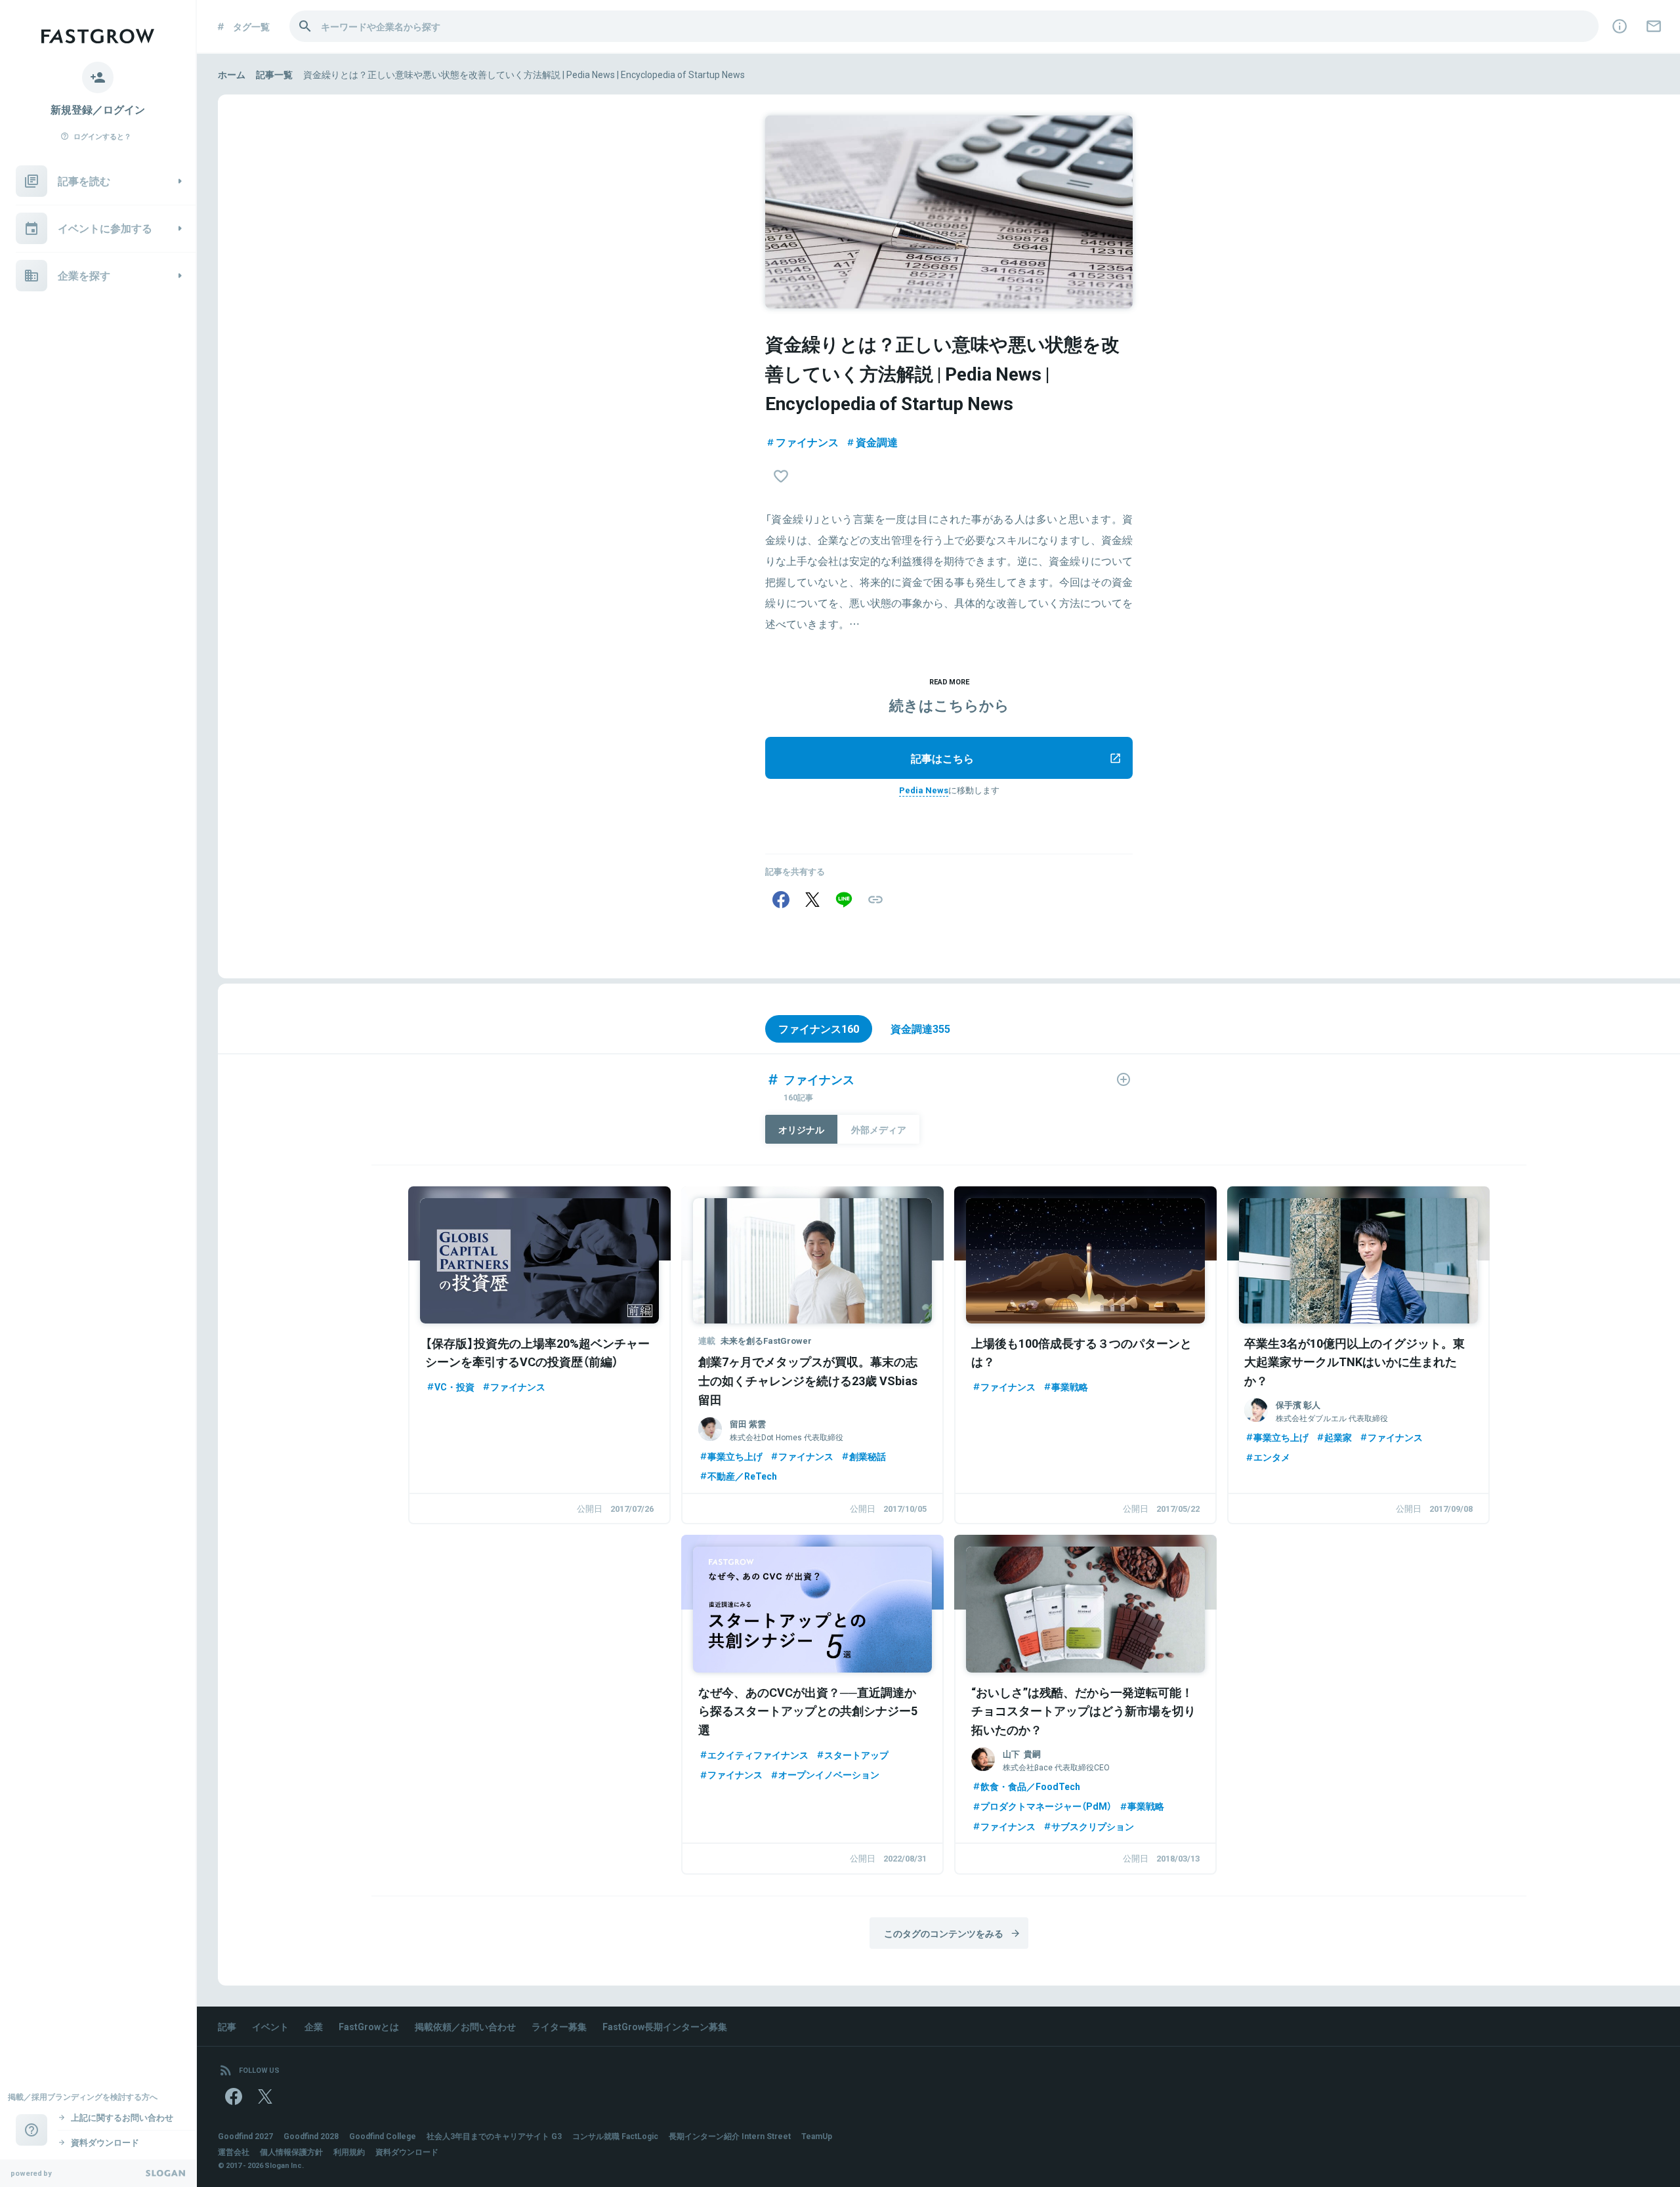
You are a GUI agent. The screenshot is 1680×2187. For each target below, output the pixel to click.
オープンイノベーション (829, 1774)
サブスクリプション (1093, 1826)
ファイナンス (807, 442)
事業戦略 (1070, 1386)
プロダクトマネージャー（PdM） (1046, 1806)
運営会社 (234, 2152)
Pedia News (924, 790)
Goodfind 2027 (245, 2136)
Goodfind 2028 (311, 2136)
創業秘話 (868, 1456)
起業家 (1338, 1437)
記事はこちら (942, 758)
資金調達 (877, 442)
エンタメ (1272, 1457)
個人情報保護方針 (291, 2152)
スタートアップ (856, 1755)
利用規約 (349, 2152)
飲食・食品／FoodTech (1030, 1786)
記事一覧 (274, 74)
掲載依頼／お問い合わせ (465, 2026)
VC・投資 (454, 1386)
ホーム (232, 74)
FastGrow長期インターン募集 (665, 2026)
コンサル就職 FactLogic (615, 2136)
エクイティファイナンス (758, 1755)
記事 (227, 2026)
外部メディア (879, 1129)
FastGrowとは (369, 2026)
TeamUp (817, 2136)
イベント (270, 2026)
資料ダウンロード (407, 2152)
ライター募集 (559, 2026)
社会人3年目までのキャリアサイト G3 (494, 2136)
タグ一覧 (251, 26)
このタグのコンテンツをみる (944, 1933)
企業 (314, 2026)
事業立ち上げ (735, 1456)
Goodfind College (383, 2136)
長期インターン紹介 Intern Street (730, 2136)
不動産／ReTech (742, 1476)
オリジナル (801, 1129)
